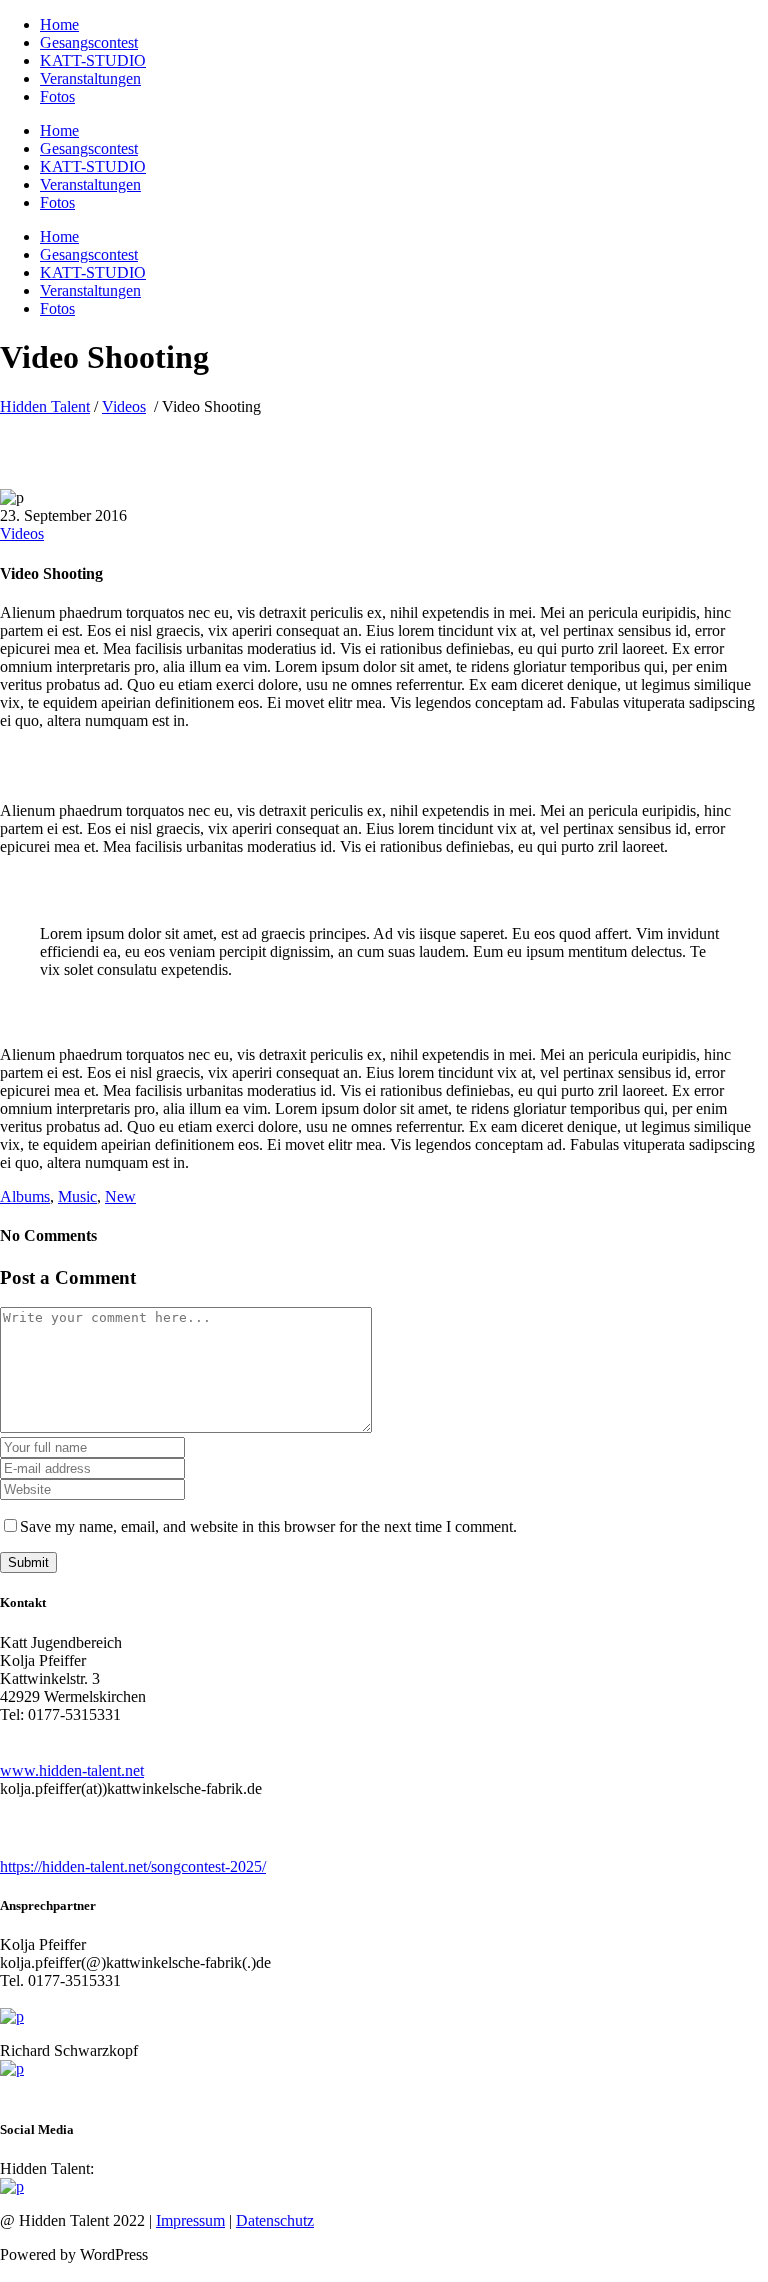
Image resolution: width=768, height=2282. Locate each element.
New (120, 1196)
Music (77, 1196)
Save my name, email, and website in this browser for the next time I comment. (268, 1526)
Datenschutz (275, 2220)
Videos (124, 406)
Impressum (190, 2220)
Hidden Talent (45, 406)
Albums (25, 1196)
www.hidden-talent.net (72, 1770)
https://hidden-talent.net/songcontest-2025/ (133, 1866)
